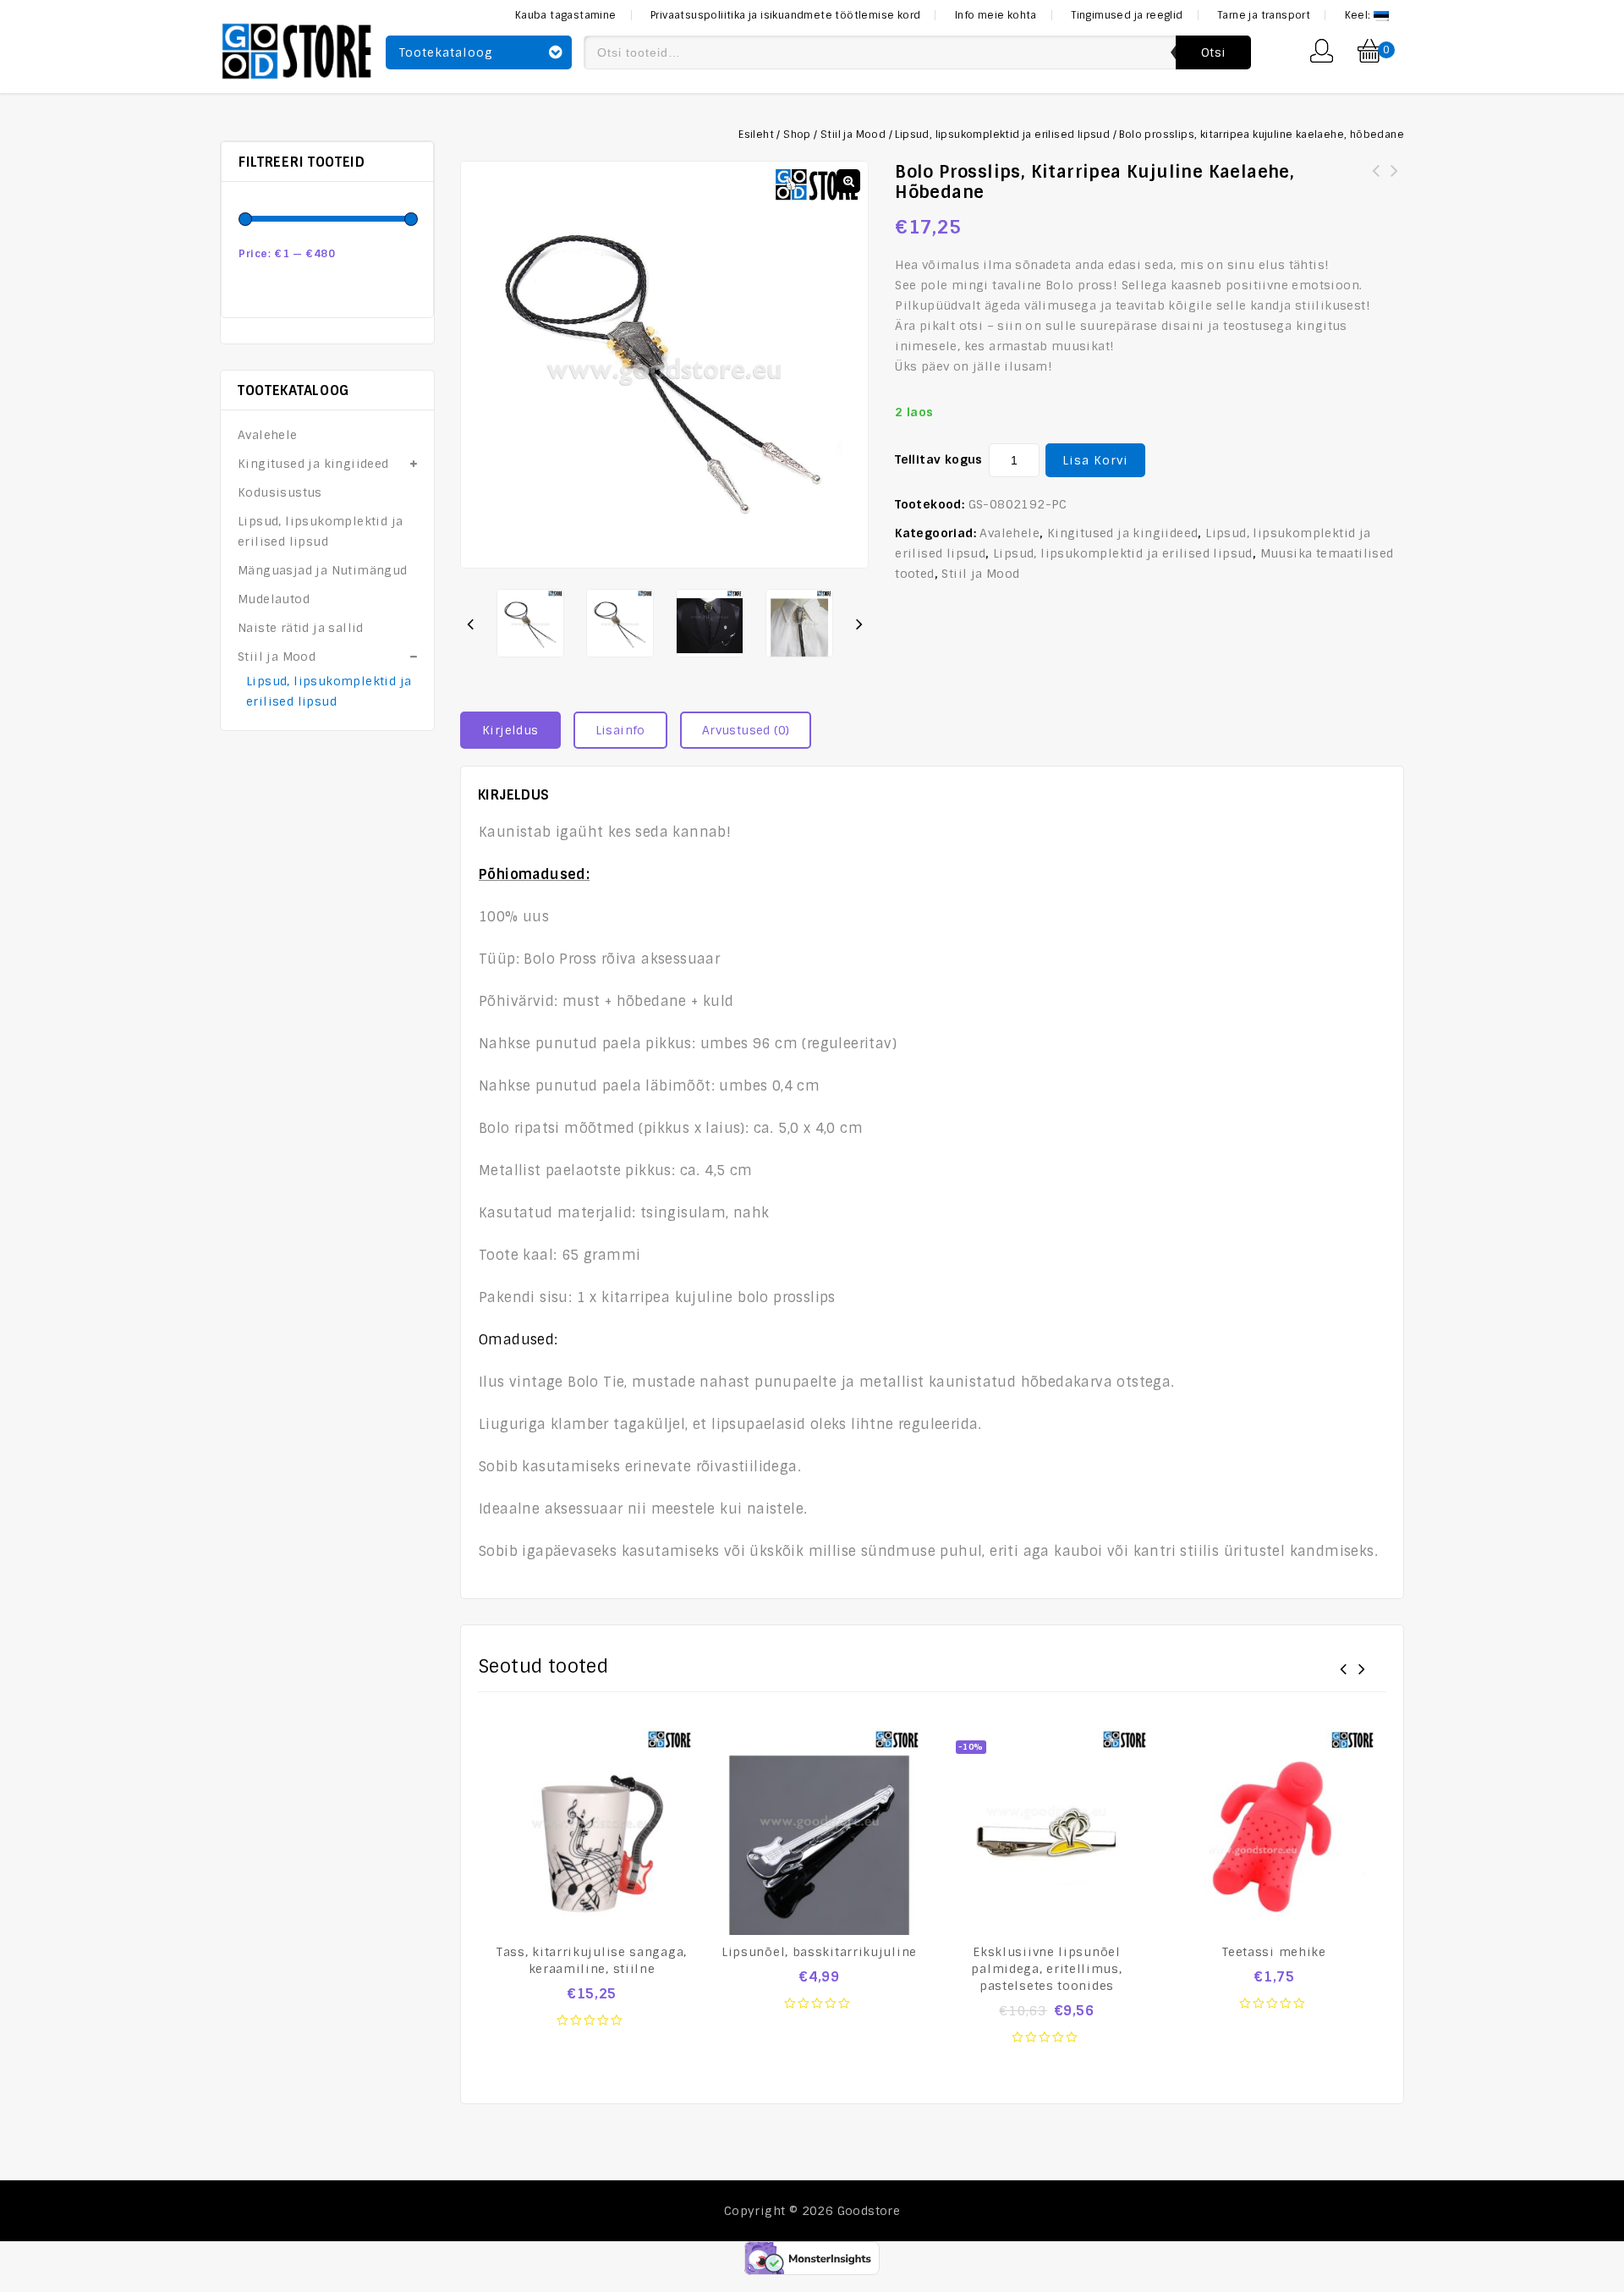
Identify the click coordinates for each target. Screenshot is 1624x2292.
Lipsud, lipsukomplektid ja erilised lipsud (1002, 135)
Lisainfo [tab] (620, 730)
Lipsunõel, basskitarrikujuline (1376, 181)
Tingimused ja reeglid (1127, 15)
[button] (848, 181)
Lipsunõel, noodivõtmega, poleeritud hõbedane (1395, 181)
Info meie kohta (996, 15)
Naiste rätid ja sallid (301, 628)
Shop (797, 135)
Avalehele (1010, 533)
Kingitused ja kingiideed (1123, 533)
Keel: (1359, 15)
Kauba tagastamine (566, 15)
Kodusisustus (280, 492)
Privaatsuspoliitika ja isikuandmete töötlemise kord (785, 15)
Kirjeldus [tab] (510, 730)
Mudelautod (274, 599)
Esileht (756, 135)
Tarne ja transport (1264, 15)
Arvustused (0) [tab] (746, 730)
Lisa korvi (1095, 460)
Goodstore (869, 2211)
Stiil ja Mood (853, 135)
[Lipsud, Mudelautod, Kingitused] (297, 49)
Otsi (1213, 52)
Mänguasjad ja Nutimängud (323, 570)
